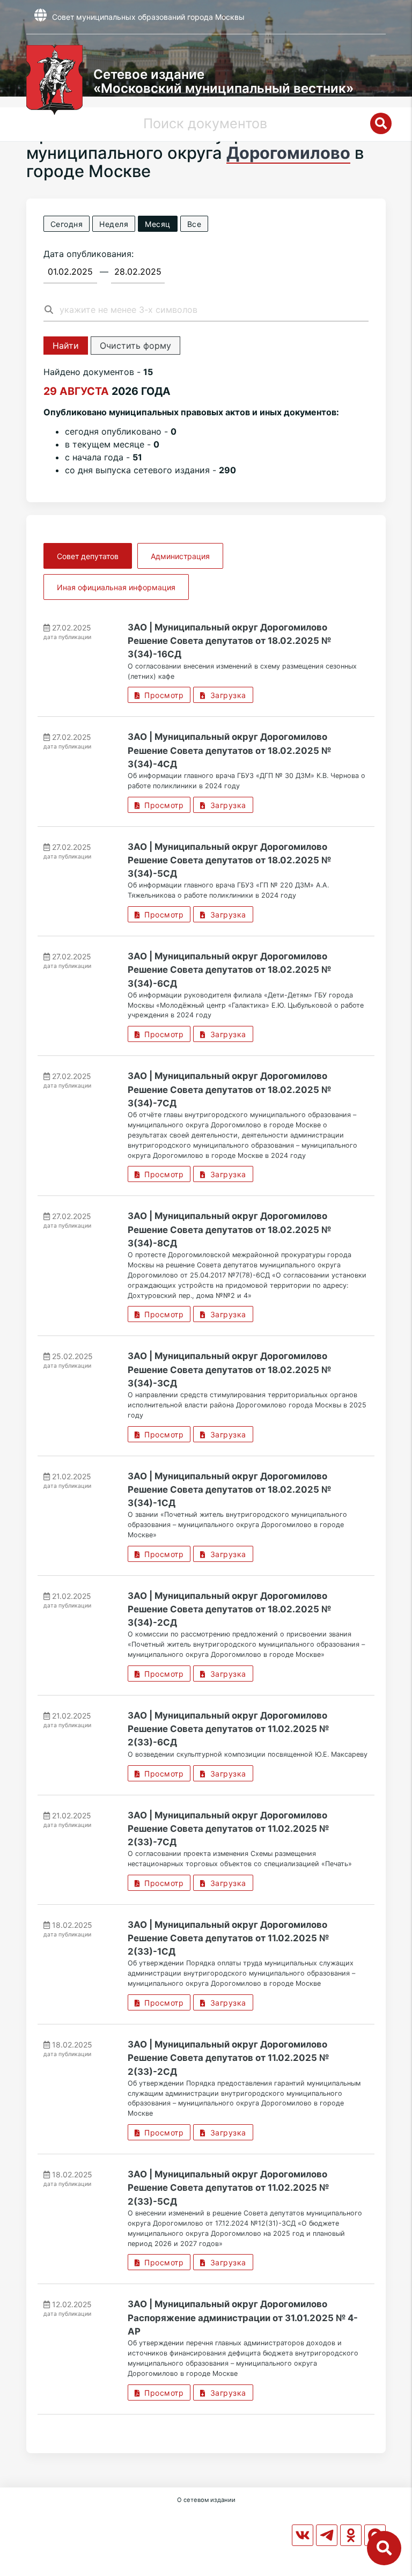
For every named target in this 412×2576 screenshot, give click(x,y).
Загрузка (226, 695)
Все (194, 224)
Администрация (180, 556)
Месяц (158, 224)
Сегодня (67, 224)
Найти (66, 346)
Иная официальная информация (116, 587)
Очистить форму (135, 346)
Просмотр (161, 695)
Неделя (114, 224)
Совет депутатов (88, 556)
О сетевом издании (206, 2500)
